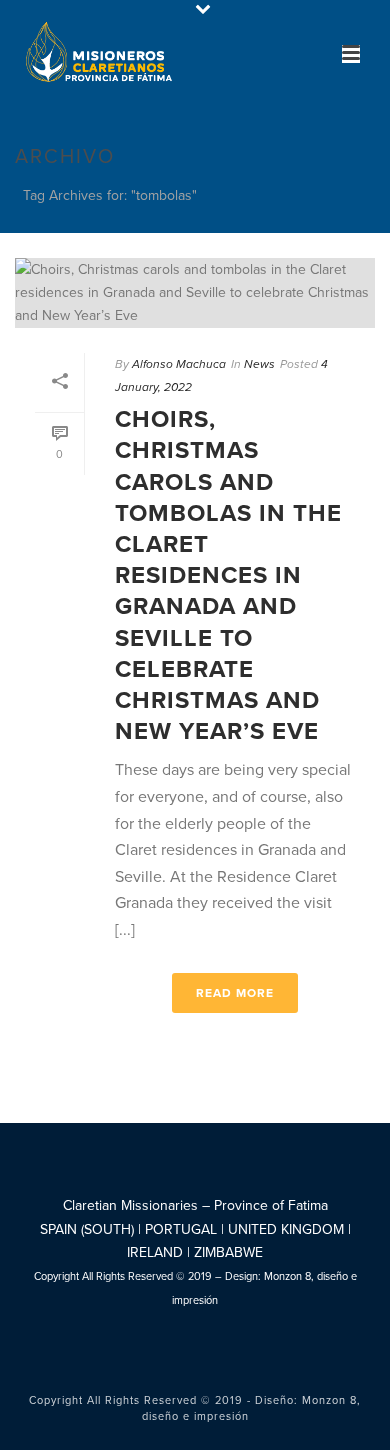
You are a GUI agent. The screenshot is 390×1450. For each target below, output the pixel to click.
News (259, 364)
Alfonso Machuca (179, 364)
